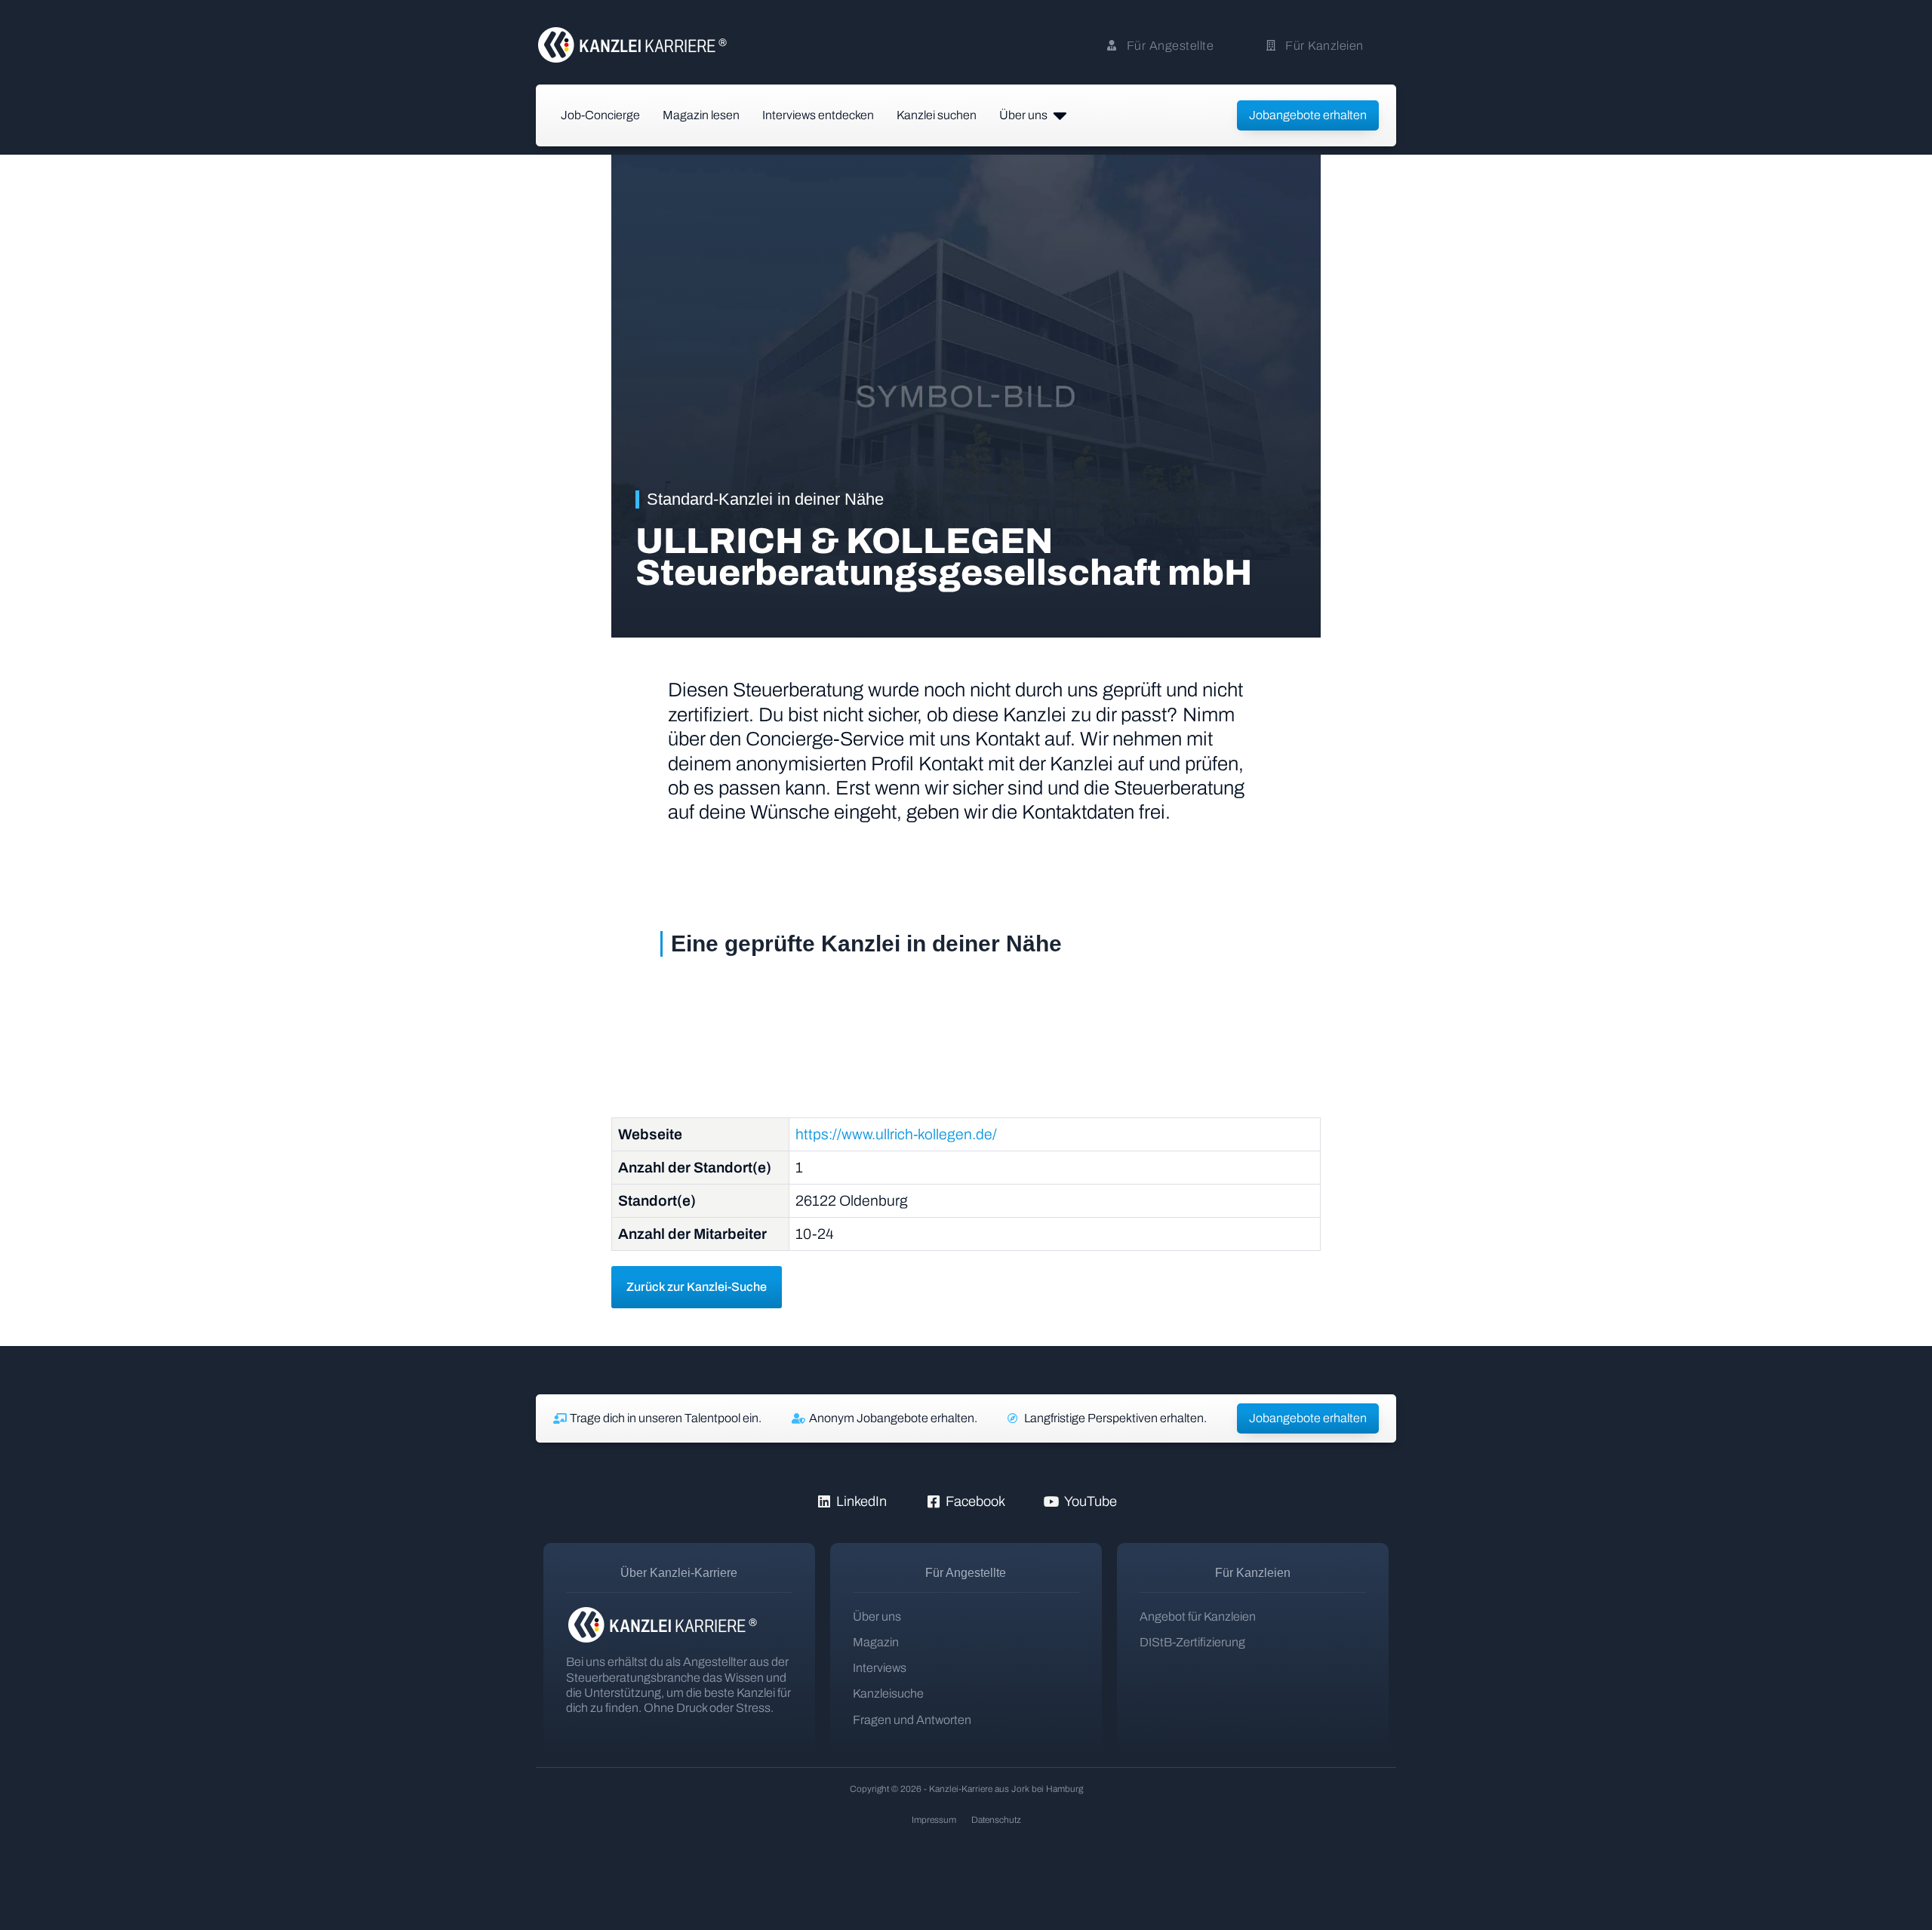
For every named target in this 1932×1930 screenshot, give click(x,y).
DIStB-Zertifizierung (1192, 1642)
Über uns (877, 1617)
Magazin (876, 1642)
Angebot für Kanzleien (1198, 1617)
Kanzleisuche (888, 1693)
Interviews (880, 1668)
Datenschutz (996, 1820)
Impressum (934, 1820)
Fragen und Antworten (912, 1720)
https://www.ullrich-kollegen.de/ (896, 1134)
